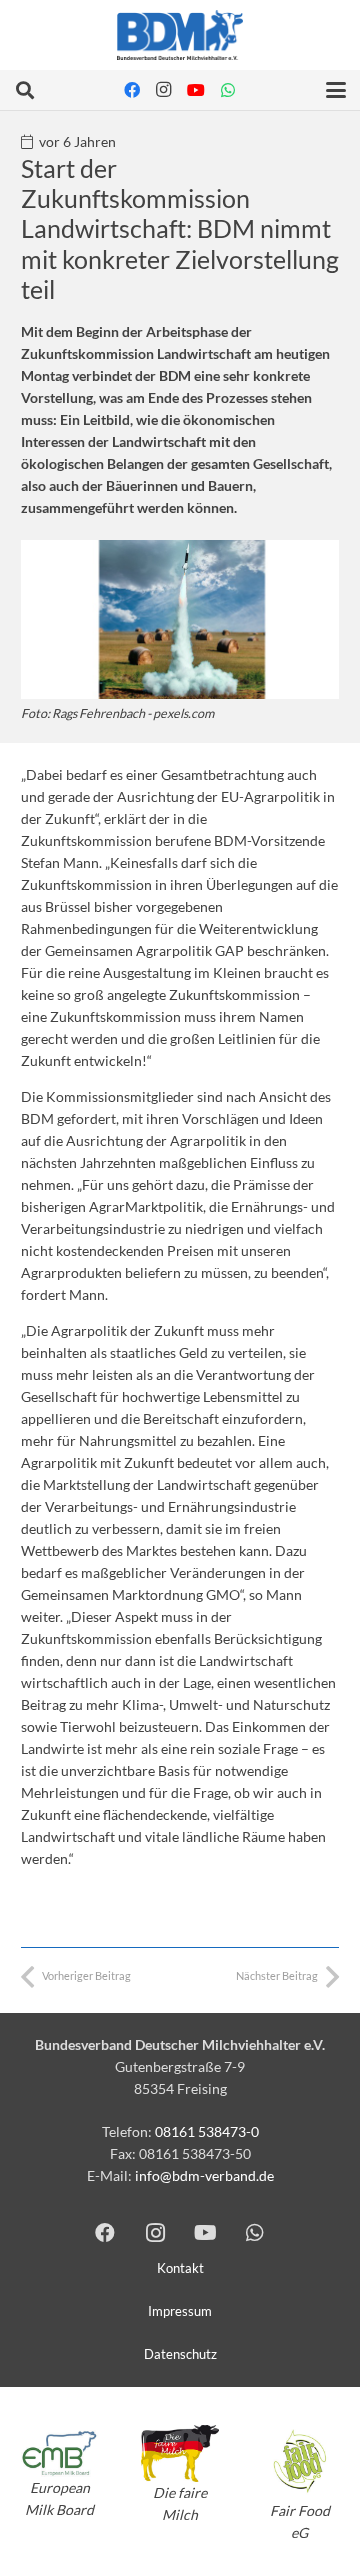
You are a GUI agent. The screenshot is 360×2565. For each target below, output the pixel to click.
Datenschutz (180, 2354)
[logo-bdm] (179, 35)
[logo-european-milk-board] (60, 2453)
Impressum (180, 2311)
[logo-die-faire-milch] (180, 2453)
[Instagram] (164, 90)
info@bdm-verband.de (204, 2175)
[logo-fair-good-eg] (300, 2461)
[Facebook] (132, 90)
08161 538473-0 (207, 2131)
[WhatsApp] (228, 90)
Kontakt (180, 2268)
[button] (25, 90)
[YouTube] (196, 90)
